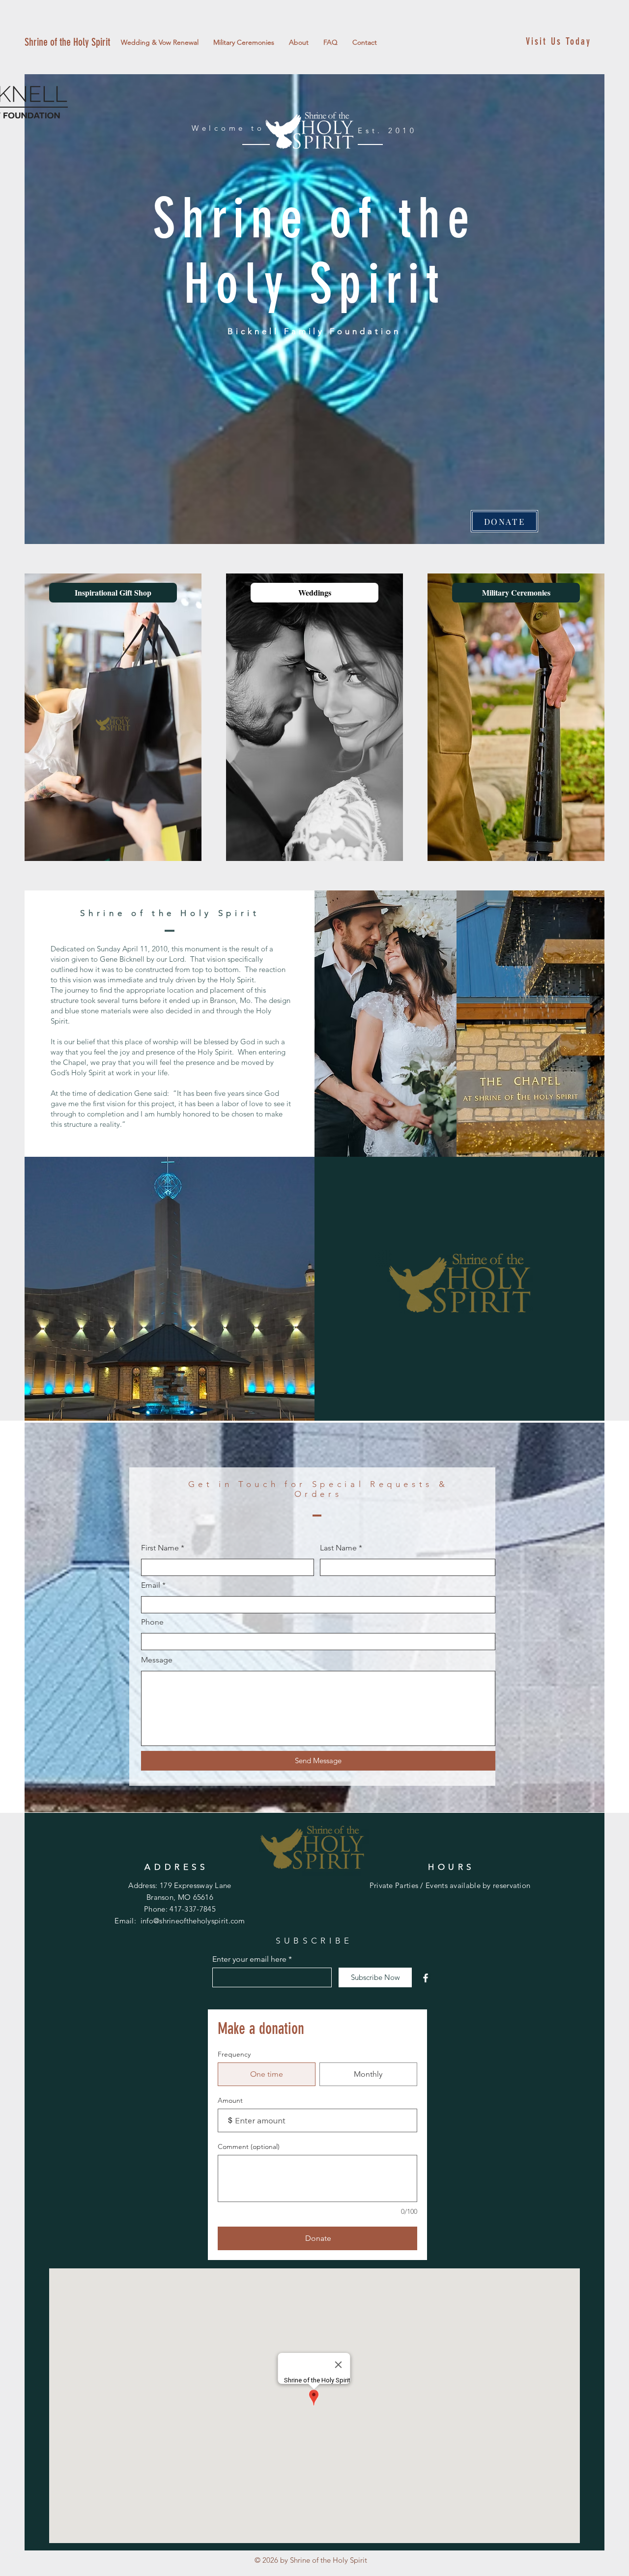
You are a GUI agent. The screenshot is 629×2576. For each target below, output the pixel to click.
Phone (152, 1622)
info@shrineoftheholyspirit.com (193, 1921)
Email (151, 1585)
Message (157, 1660)
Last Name (338, 1548)
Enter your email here (249, 1959)
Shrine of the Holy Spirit (67, 42)
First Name (160, 1548)
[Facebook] (426, 1978)
